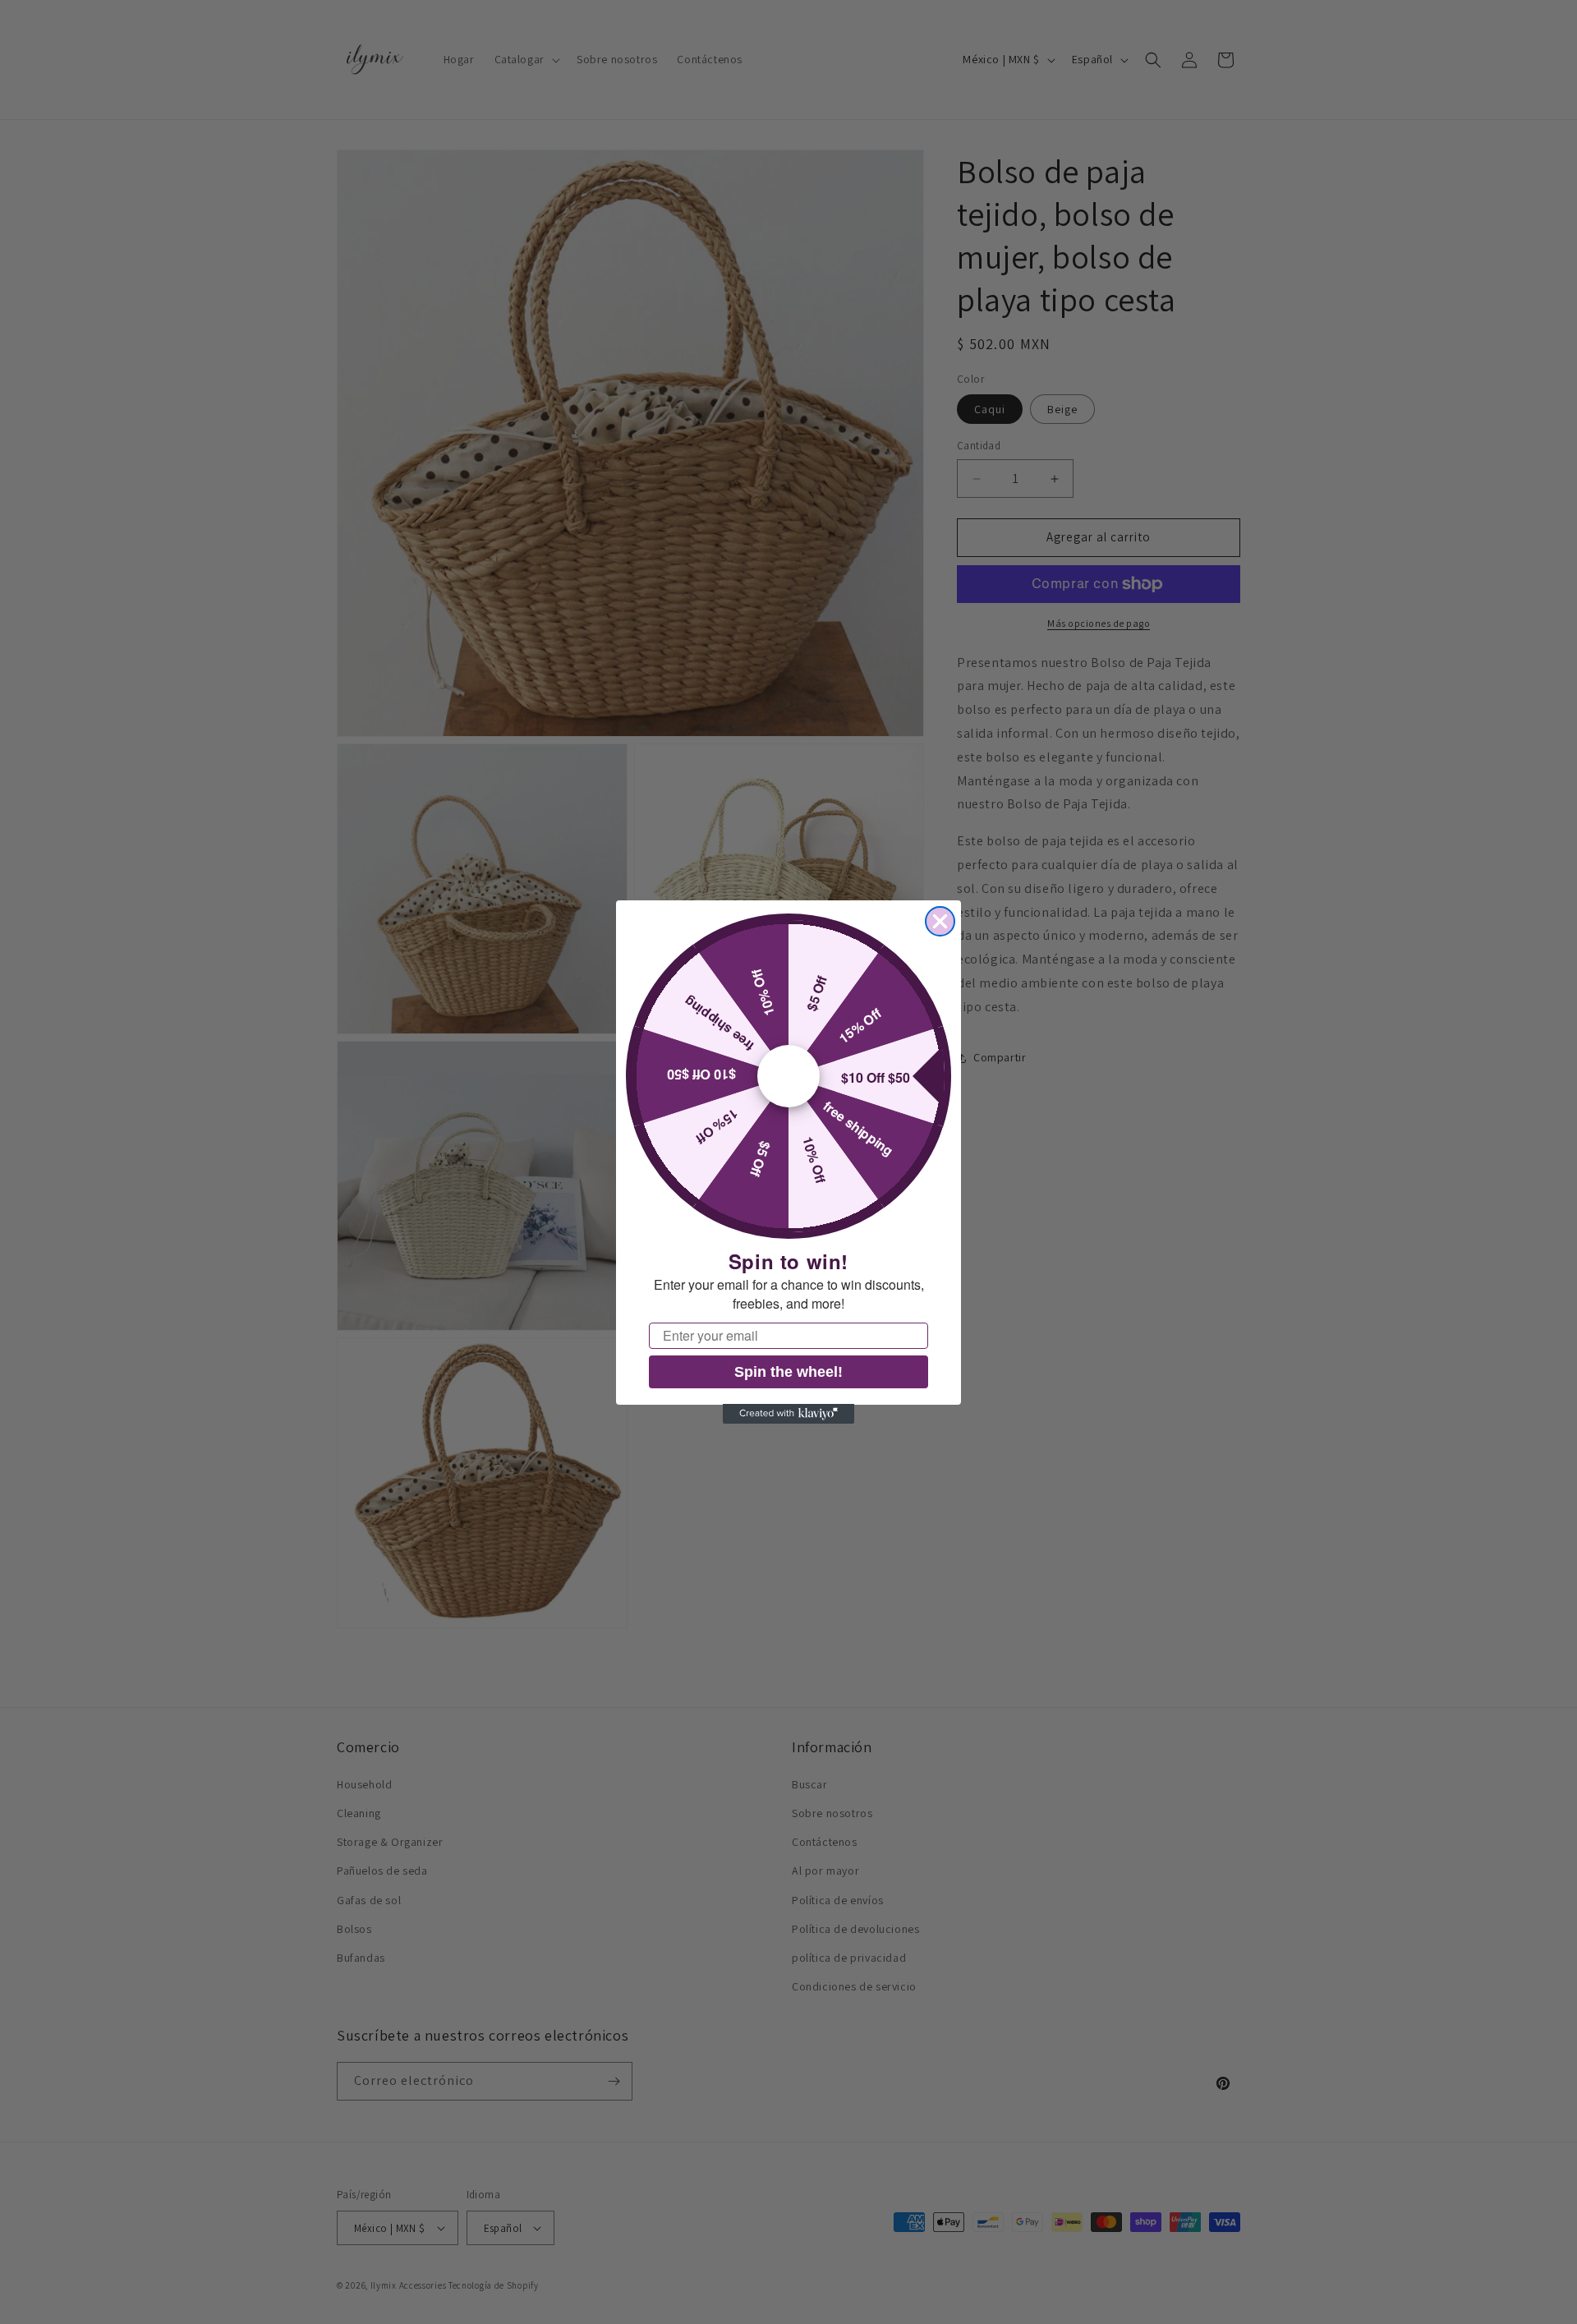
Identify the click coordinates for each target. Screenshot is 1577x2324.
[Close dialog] (940, 921)
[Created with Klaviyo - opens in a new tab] (788, 1414)
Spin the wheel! (788, 1371)
